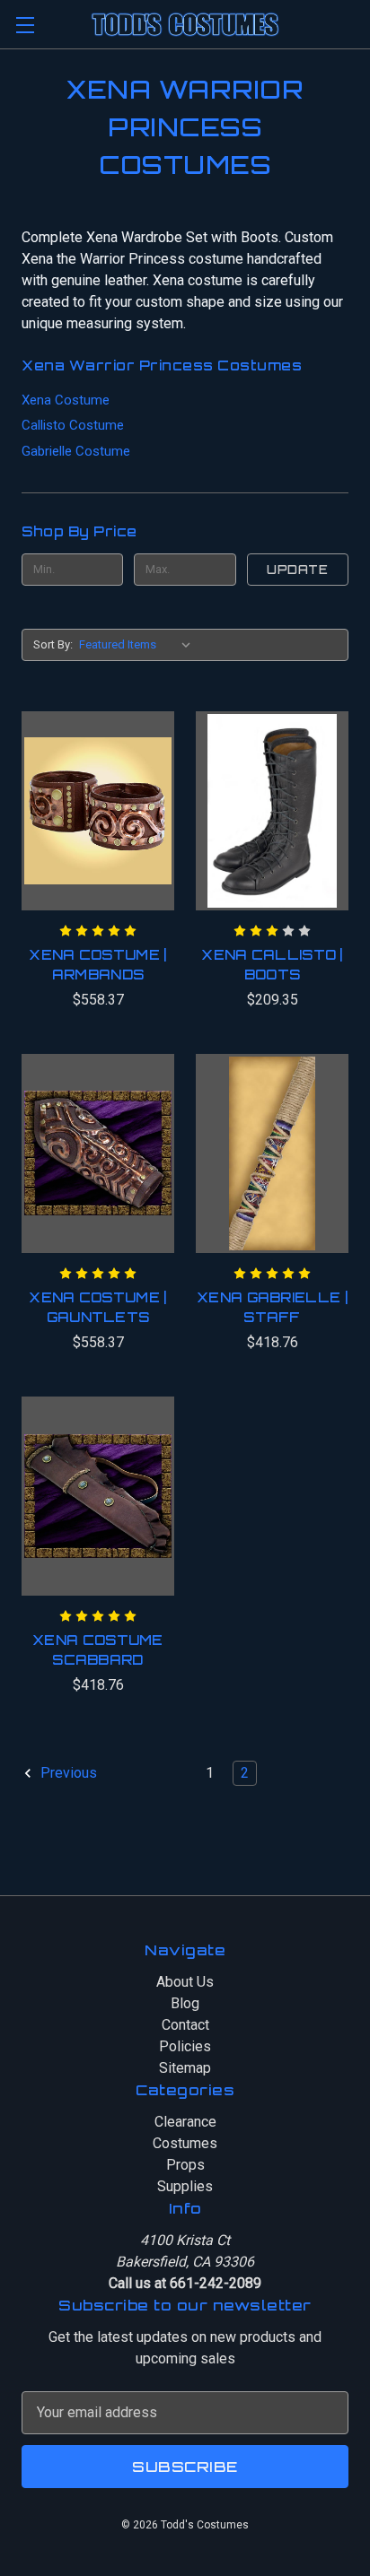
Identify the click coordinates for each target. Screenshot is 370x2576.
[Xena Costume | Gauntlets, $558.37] (98, 1153)
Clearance (185, 2122)
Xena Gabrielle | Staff (272, 1308)
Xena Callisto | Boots (272, 965)
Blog (185, 2003)
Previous (67, 1773)
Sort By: (53, 644)
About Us (185, 1982)
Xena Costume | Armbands (97, 965)
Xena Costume (66, 400)
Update (297, 570)
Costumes (185, 2143)
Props (185, 2165)
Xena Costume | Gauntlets (97, 1308)
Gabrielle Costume (76, 451)
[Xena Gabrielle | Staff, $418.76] (272, 1153)
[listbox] (139, 645)
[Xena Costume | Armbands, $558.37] (98, 811)
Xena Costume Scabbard (98, 1650)
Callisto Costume (73, 425)
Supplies (185, 2186)
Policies (185, 2046)
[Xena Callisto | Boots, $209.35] (272, 811)
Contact (185, 2025)
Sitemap (185, 2068)
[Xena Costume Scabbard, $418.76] (98, 1496)
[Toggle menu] (25, 25)
